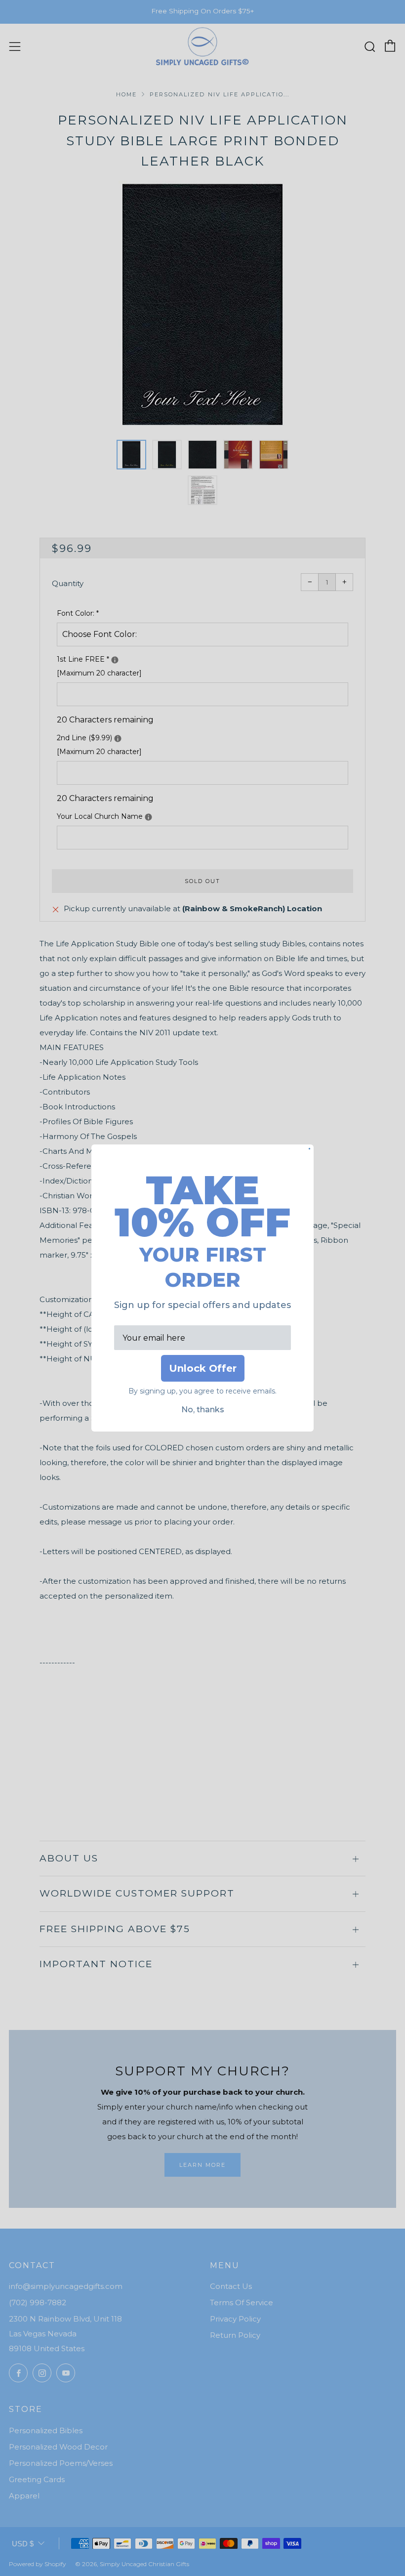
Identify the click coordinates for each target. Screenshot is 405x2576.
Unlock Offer (203, 1368)
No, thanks (203, 1410)
